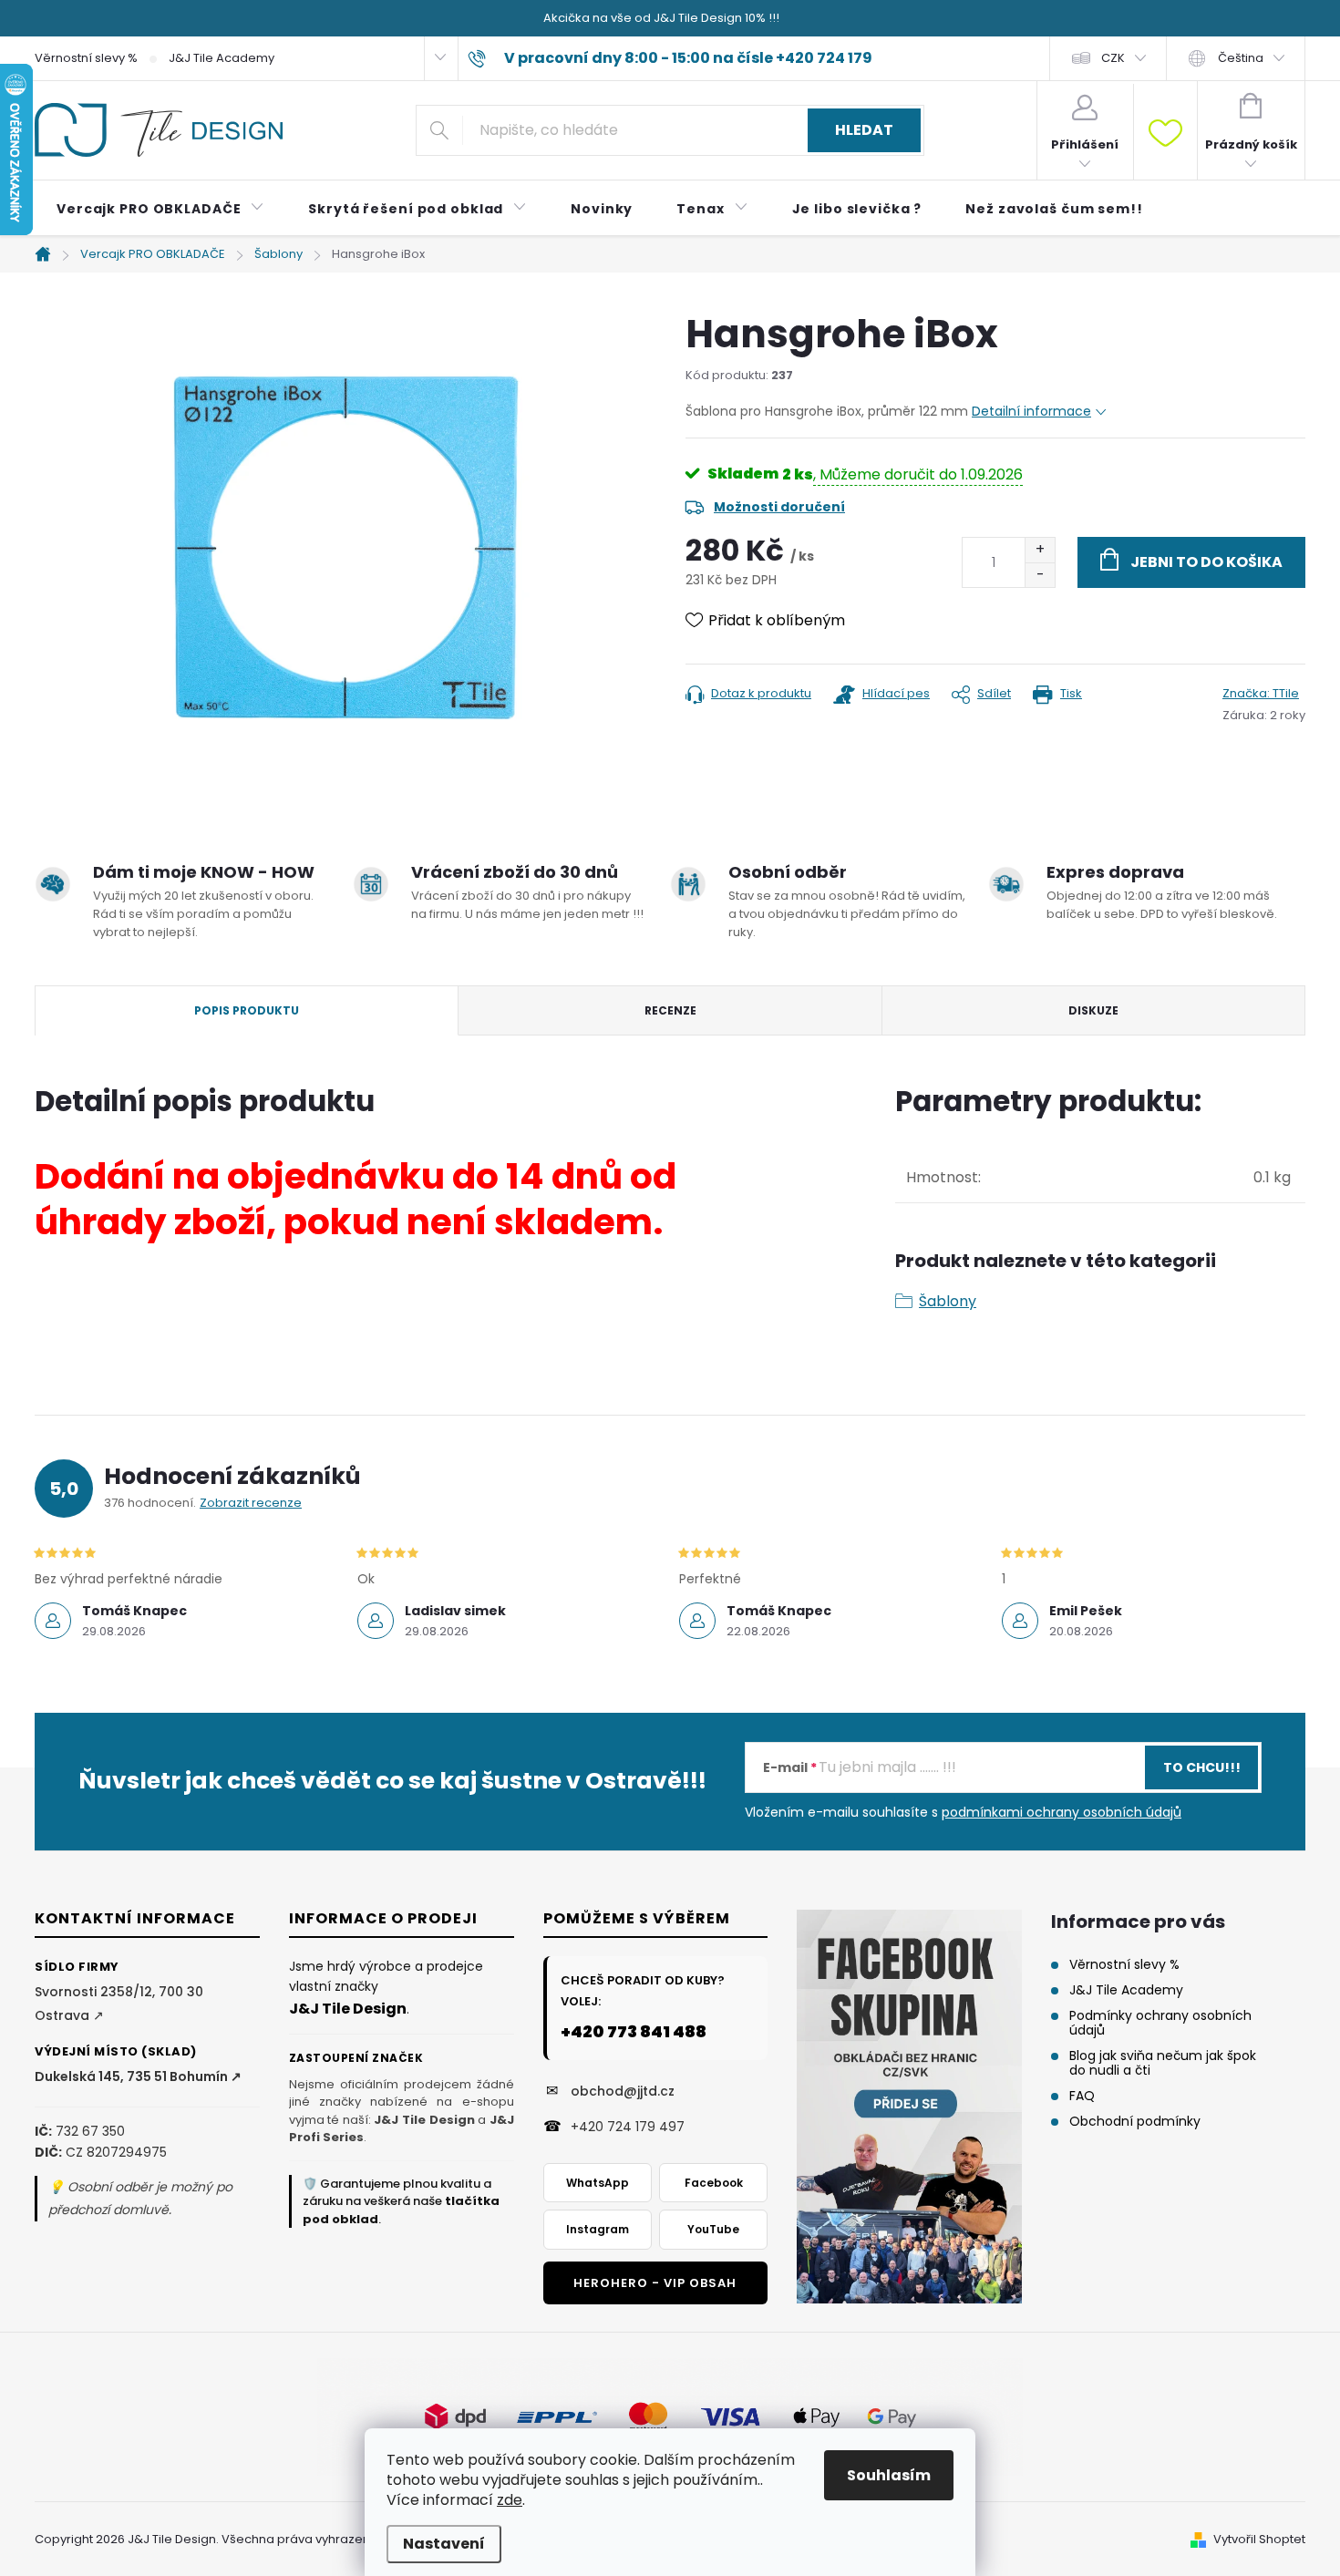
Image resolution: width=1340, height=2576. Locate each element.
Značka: (1261, 693)
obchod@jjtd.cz (623, 2091)
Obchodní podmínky (1135, 2121)
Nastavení (444, 2544)
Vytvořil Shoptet (1259, 2539)
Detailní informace (1031, 411)
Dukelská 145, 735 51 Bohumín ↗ (138, 2076)
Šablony (948, 1301)
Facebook (714, 2183)
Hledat (864, 130)
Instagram (598, 2229)
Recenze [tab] (670, 1010)
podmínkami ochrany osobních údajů (1062, 1812)
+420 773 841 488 (634, 2031)
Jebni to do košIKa (1206, 562)
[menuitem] (160, 209)
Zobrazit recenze (251, 1503)
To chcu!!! (1202, 1767)
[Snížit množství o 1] (1040, 575)
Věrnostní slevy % (86, 58)
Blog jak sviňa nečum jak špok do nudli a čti (1163, 2063)
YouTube (713, 2229)
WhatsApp (598, 2183)
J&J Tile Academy (222, 58)
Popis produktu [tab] (247, 1010)
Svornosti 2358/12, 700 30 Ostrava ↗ (119, 2003)
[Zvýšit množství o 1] (1040, 550)
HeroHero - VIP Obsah (655, 2283)
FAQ (1082, 2096)
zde (510, 2500)
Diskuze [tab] (1093, 1010)
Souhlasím (889, 2475)
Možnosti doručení (779, 507)
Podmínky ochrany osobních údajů (1160, 2023)
